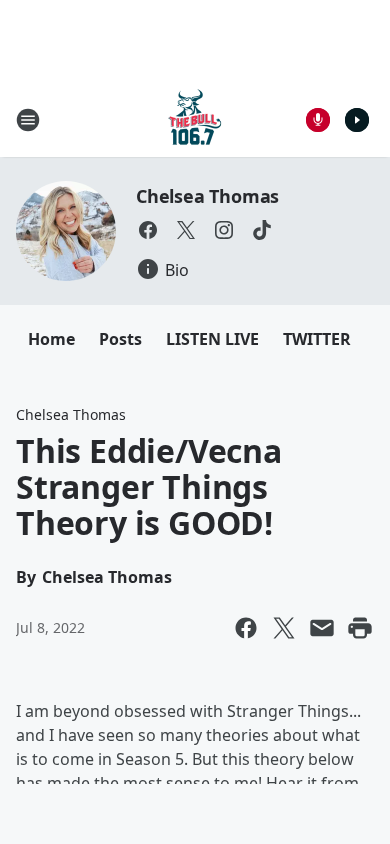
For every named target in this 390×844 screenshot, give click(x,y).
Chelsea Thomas (207, 196)
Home (51, 339)
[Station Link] (195, 119)
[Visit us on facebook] (148, 230)
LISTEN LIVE (212, 339)
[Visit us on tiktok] (262, 230)
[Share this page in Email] (322, 628)
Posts (120, 339)
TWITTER (317, 339)
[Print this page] (360, 628)
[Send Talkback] (318, 120)
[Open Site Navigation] (28, 120)
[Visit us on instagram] (224, 230)
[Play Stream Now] (357, 120)
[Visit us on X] (186, 230)
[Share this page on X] (284, 628)
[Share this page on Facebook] (246, 628)
